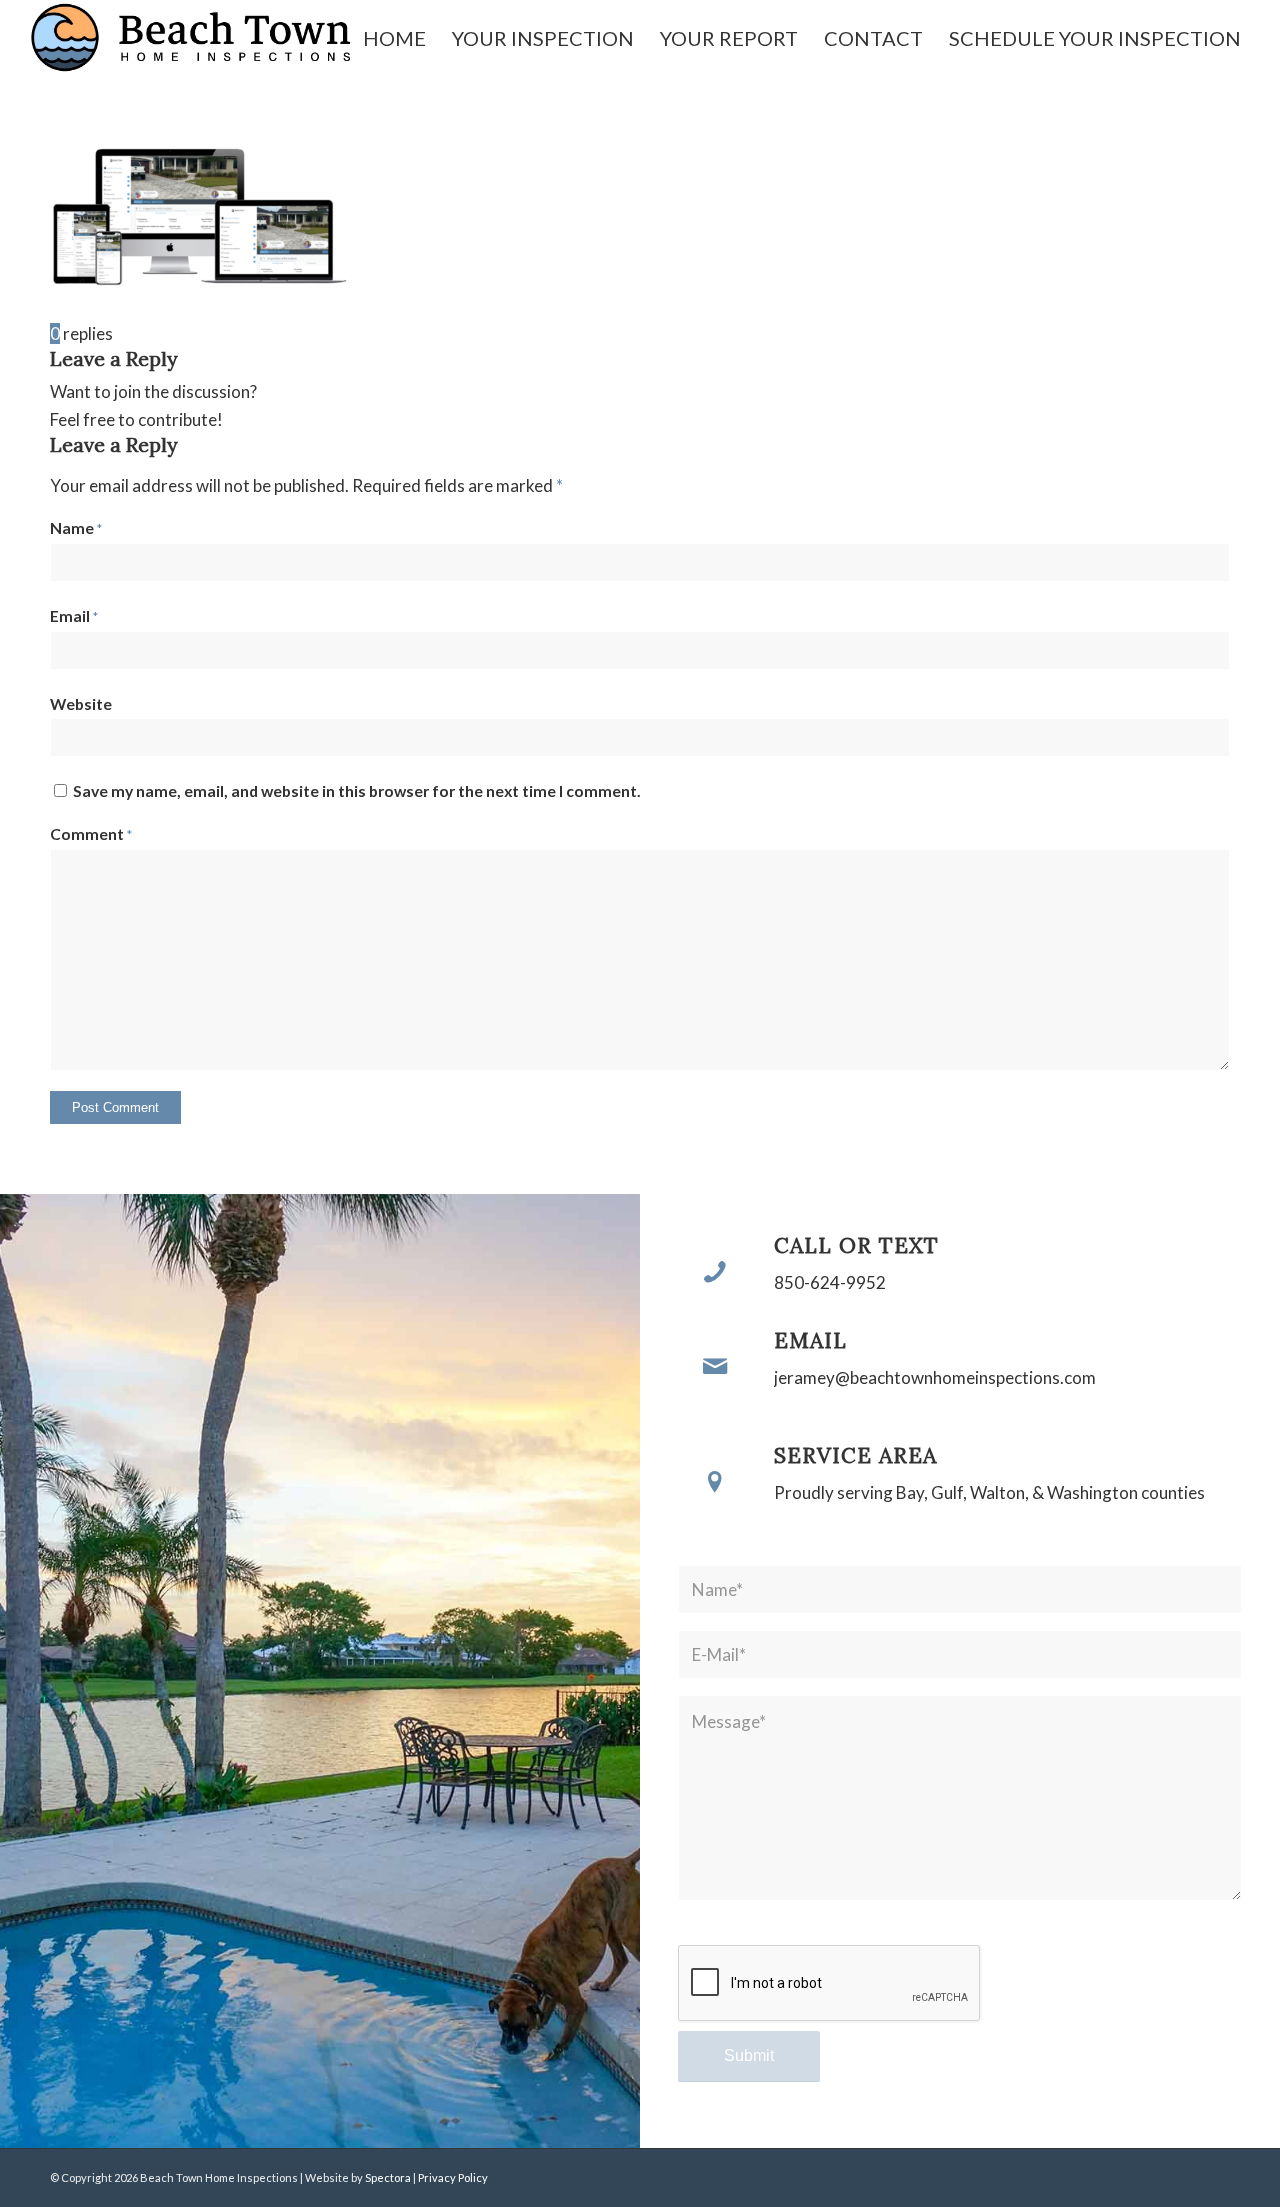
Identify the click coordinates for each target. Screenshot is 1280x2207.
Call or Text (856, 1245)
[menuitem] (394, 38)
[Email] (715, 1366)
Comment (91, 834)
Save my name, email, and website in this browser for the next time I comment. (357, 791)
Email (74, 616)
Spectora (389, 2177)
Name (76, 528)
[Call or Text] (715, 1271)
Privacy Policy (453, 2177)
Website (81, 704)
